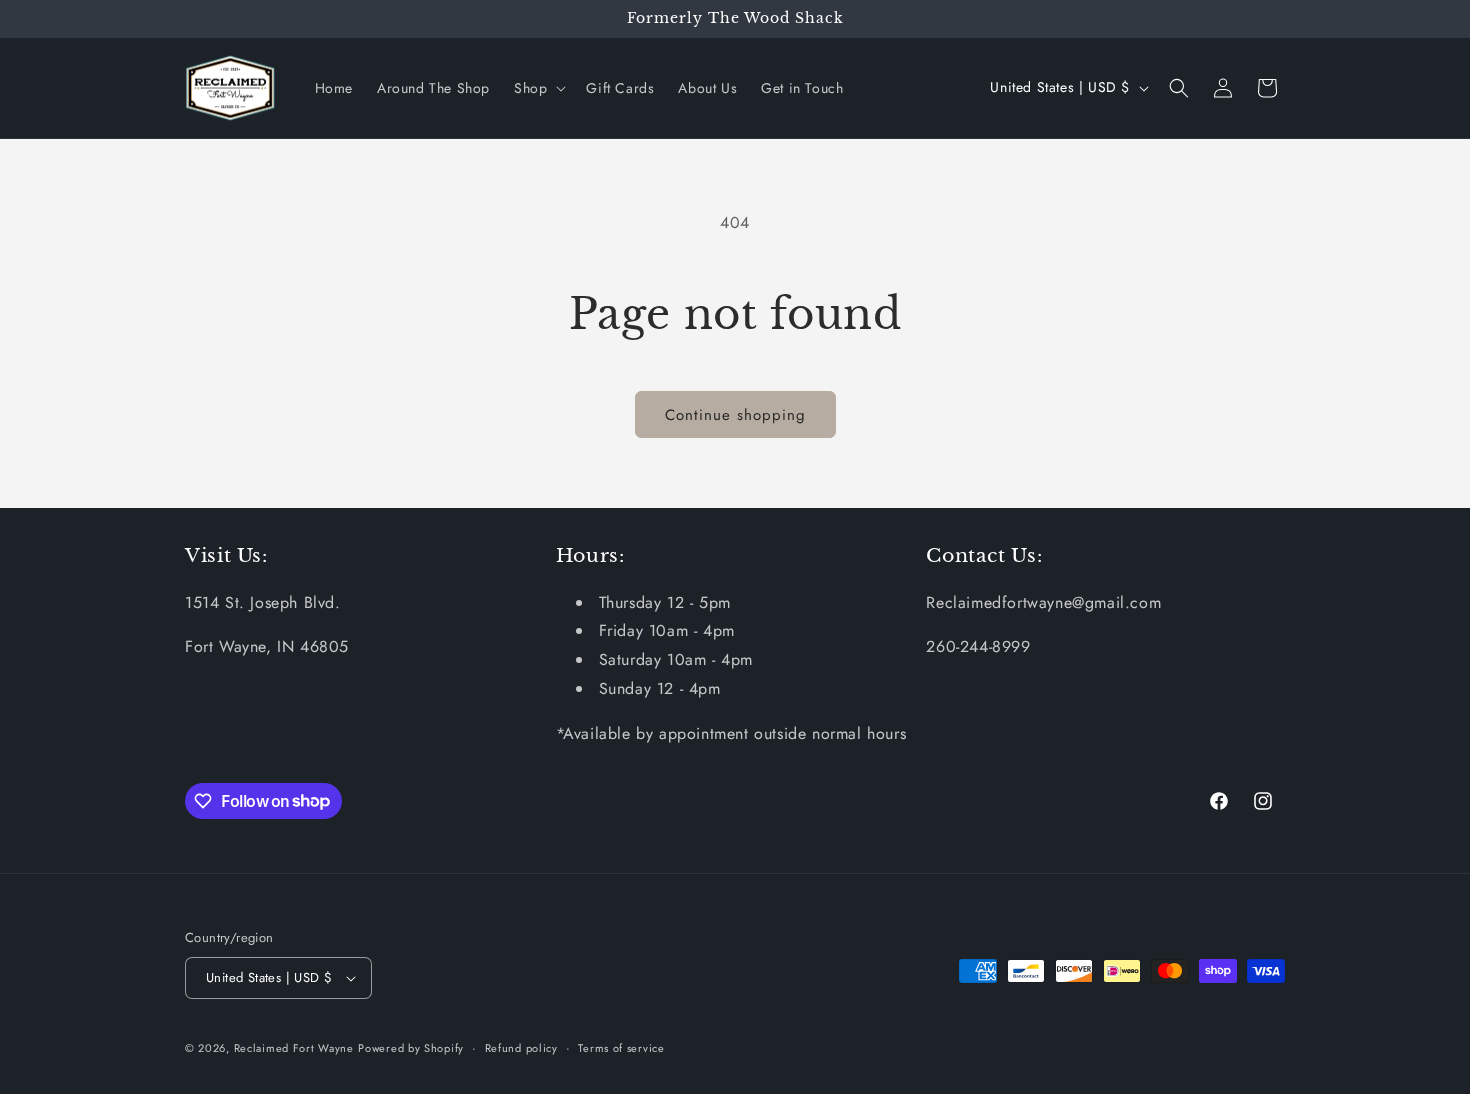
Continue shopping (735, 415)
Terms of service (621, 1048)
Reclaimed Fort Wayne (294, 1048)
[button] (538, 88)
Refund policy (521, 1048)
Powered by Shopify (411, 1048)
